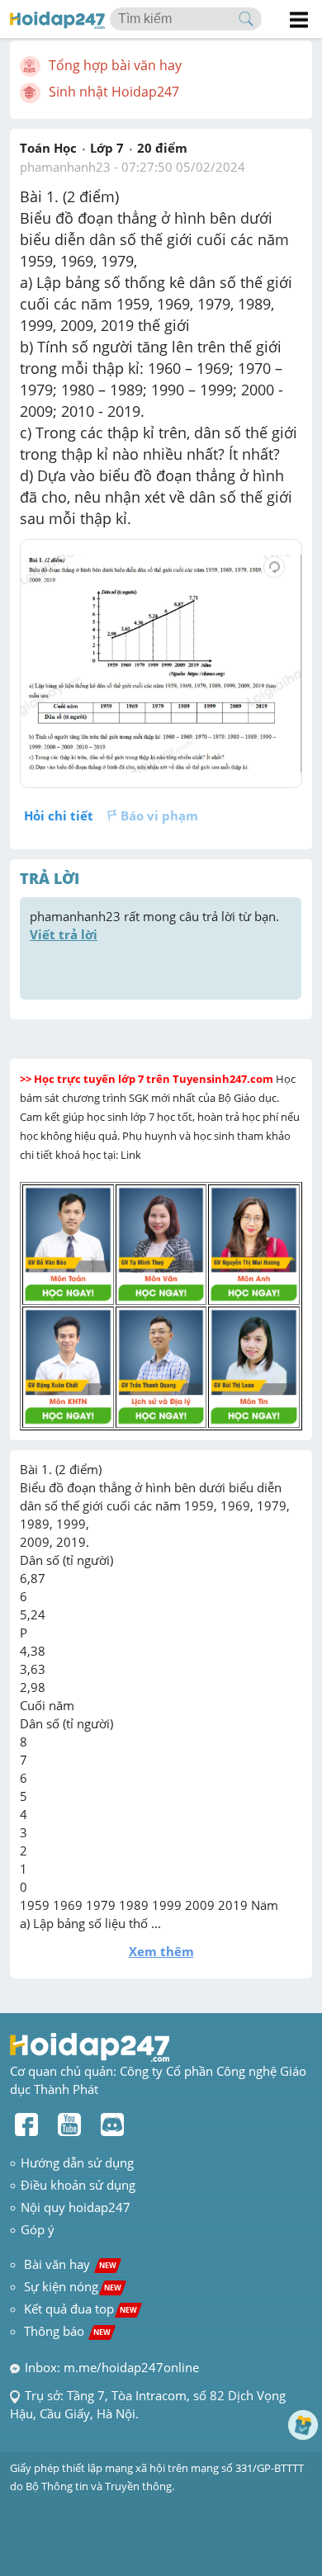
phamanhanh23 (65, 167)
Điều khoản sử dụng (78, 2185)
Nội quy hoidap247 (76, 2207)
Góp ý (38, 2229)
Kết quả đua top (80, 2309)
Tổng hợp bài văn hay (115, 65)
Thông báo (67, 2331)
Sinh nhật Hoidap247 (114, 92)
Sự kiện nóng (73, 2286)
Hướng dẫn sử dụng (77, 2162)
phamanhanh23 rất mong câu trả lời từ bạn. (156, 925)
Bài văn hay (69, 2264)
